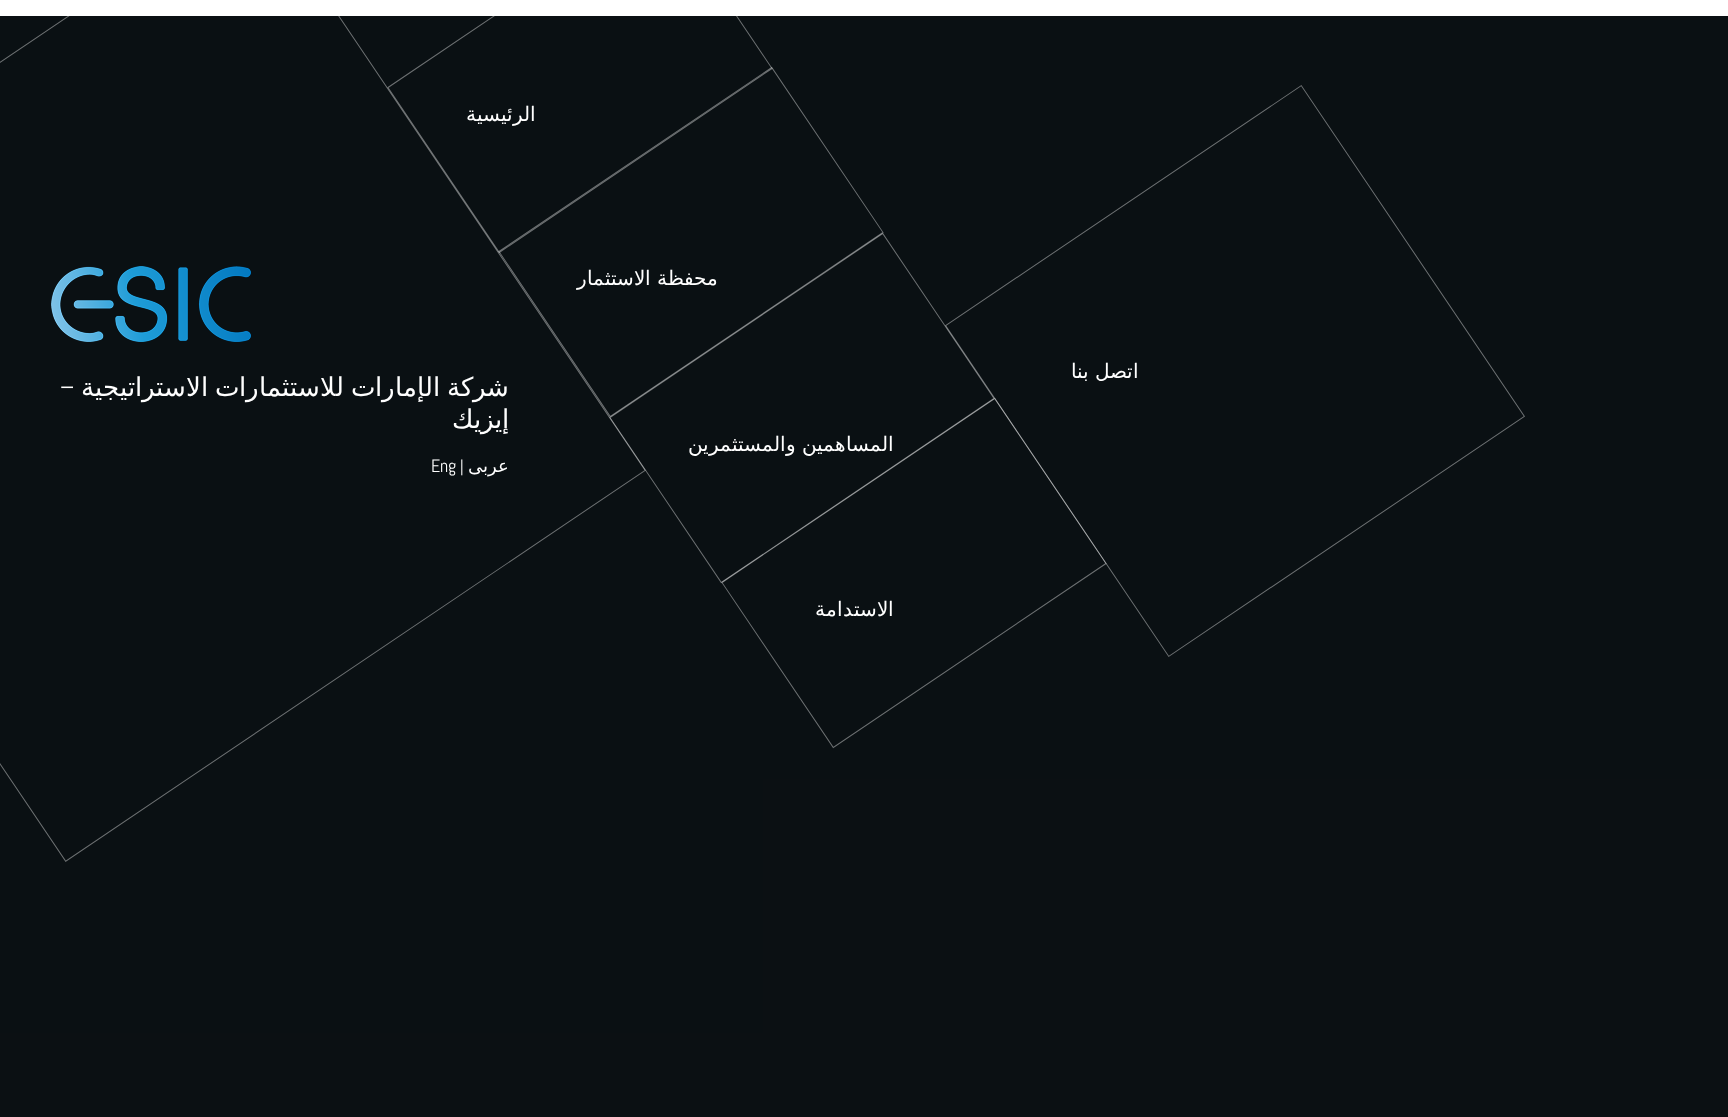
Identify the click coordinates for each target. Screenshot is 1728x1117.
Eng (443, 465)
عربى (488, 465)
